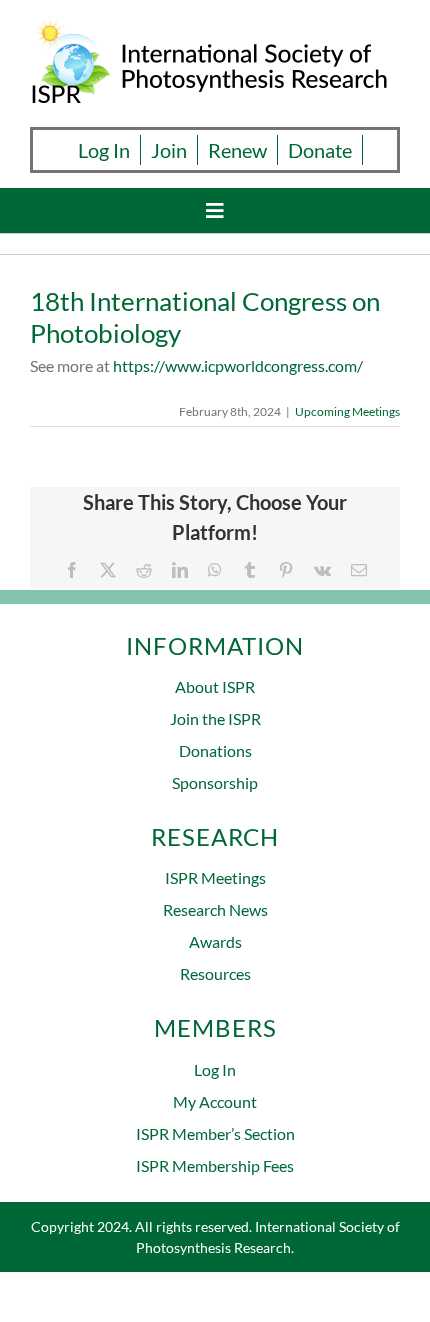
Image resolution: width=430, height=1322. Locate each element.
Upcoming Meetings (347, 411)
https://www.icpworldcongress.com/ (238, 365)
